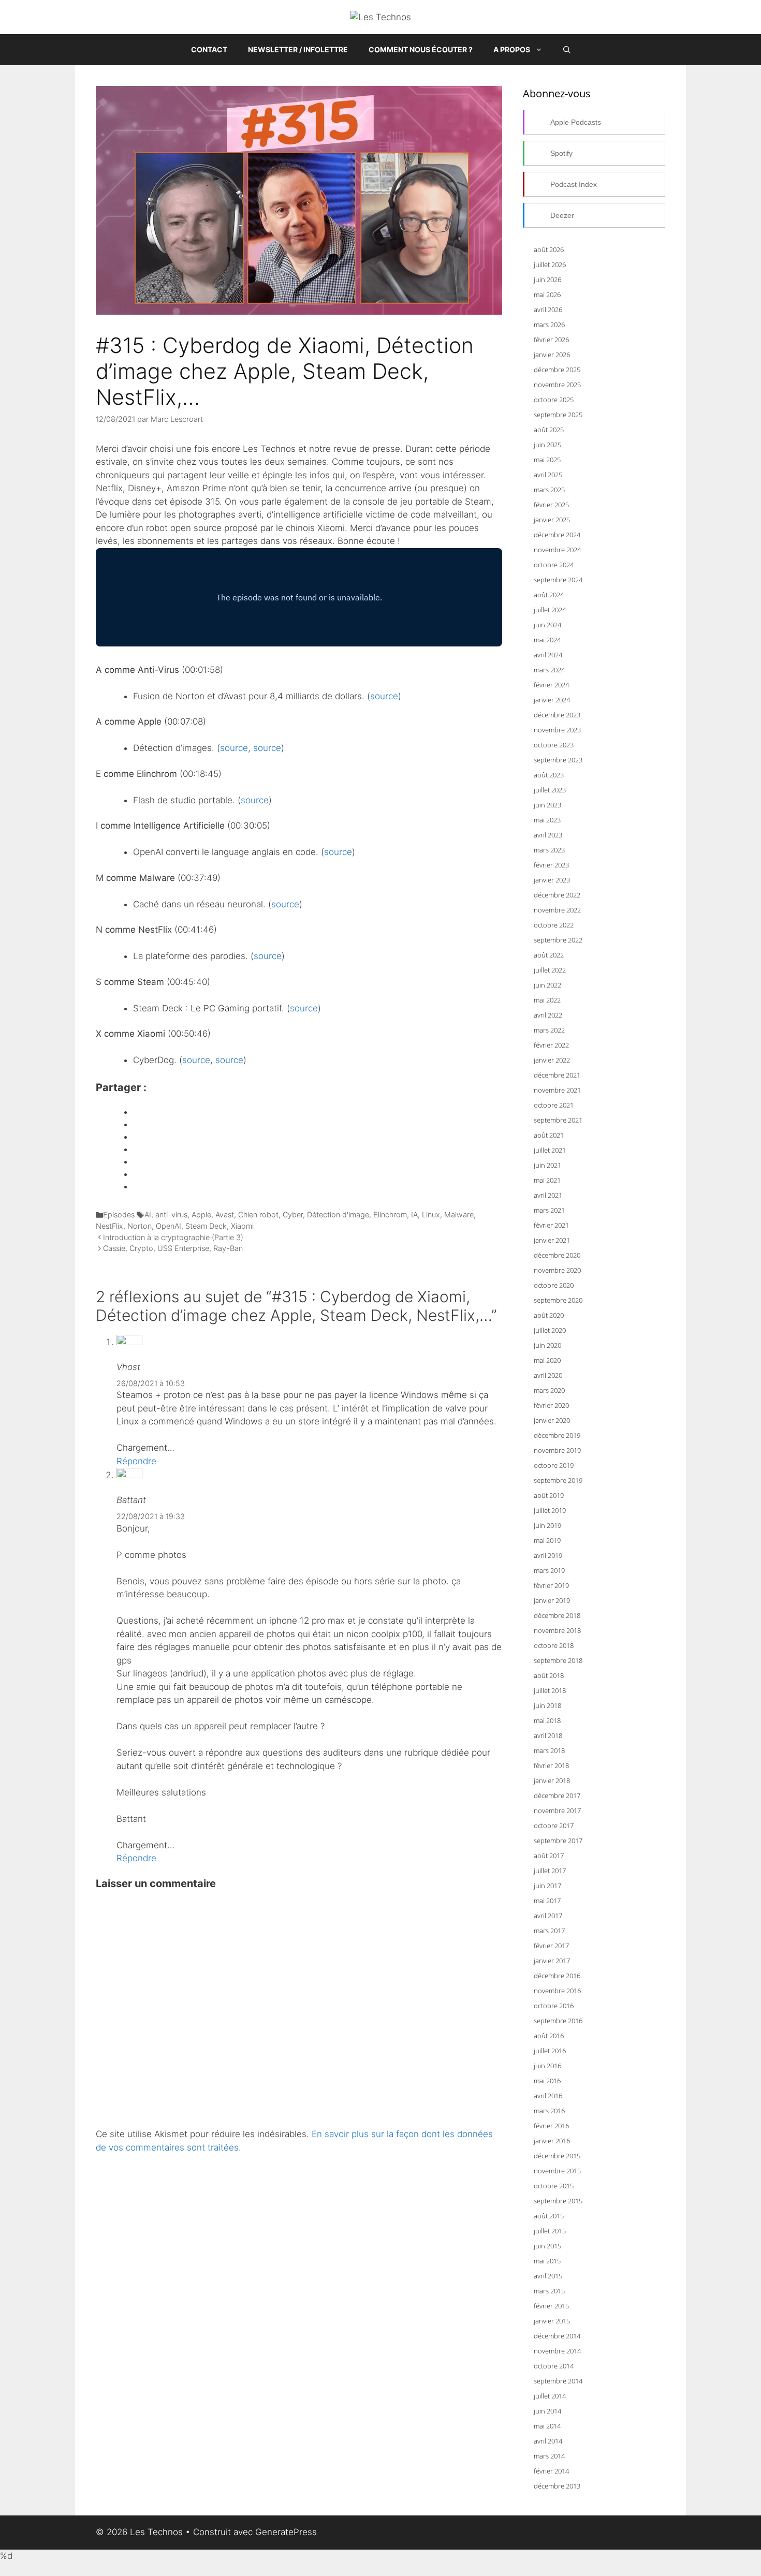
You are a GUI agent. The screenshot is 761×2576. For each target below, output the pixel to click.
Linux (431, 1215)
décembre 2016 (557, 1976)
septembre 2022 (558, 940)
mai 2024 (547, 640)
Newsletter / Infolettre (298, 49)
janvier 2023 (552, 880)
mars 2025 (549, 490)
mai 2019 (547, 1540)
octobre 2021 (554, 1105)
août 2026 (549, 249)
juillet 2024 (550, 610)
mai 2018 (547, 1720)
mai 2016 (547, 2081)
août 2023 (549, 775)
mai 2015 (547, 2261)
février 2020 (551, 1405)
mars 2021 (549, 1210)
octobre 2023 (554, 745)
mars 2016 (549, 2111)
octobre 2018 (554, 1645)
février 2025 (551, 505)
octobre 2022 (554, 925)
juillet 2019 (550, 1510)
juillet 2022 (550, 970)
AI (148, 1215)
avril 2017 (548, 1916)
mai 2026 (547, 295)
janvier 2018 (552, 1780)
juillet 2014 (550, 2396)
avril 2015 (548, 2276)
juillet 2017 (550, 1871)
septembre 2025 (558, 415)
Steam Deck (206, 1226)
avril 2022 (548, 1015)
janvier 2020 (552, 1420)
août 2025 (549, 430)
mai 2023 (547, 820)
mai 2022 (547, 1000)
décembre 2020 (557, 1255)
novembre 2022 (557, 910)
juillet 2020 (550, 1330)
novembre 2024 (557, 550)
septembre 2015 (558, 2201)
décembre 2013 (557, 2486)
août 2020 (549, 1315)
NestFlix (109, 1226)
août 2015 (549, 2216)
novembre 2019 (557, 1450)
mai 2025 (547, 460)
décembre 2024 (557, 535)
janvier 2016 (552, 2141)
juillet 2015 (550, 2231)
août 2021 (549, 1135)
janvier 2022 (552, 1060)
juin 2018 (547, 1705)
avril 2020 (548, 1375)
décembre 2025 (557, 370)
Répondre (136, 1461)
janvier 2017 (552, 1961)
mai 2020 (547, 1360)
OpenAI (169, 1226)
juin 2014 (547, 2411)
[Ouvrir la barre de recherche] (567, 50)
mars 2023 (549, 850)
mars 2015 (549, 2291)
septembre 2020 (558, 1300)
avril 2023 (548, 835)
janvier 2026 (552, 355)
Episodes (119, 1215)
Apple (201, 1215)
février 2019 (551, 1585)
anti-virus (171, 1215)
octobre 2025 (554, 400)
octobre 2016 (554, 2006)
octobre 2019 (554, 1465)
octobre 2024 (554, 565)
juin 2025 (547, 445)
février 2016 (551, 2126)
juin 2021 (547, 1165)
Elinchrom (390, 1215)
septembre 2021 (558, 1120)
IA (414, 1215)
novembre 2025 (557, 385)
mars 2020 (549, 1390)
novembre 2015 (557, 2171)
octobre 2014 (554, 2366)
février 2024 (551, 685)
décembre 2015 (557, 2156)
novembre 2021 (557, 1090)
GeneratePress (286, 2532)
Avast (225, 1215)
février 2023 (551, 865)
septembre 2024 (558, 580)
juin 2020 (547, 1345)
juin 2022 (547, 985)
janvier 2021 (552, 1240)
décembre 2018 (557, 1615)
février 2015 (551, 2306)
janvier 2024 (552, 700)
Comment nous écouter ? (421, 49)
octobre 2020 (554, 1285)
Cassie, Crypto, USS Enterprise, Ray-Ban (173, 1248)
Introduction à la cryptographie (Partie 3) (173, 1237)
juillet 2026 (550, 264)
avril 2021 (548, 1195)
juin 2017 (547, 1886)
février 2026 (551, 340)
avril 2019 (548, 1555)
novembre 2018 (557, 1630)
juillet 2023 (550, 790)
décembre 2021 (557, 1075)
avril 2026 (548, 310)
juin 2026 (547, 279)
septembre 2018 (558, 1660)
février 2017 (551, 1946)
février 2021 (551, 1225)
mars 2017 (549, 1931)
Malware (459, 1215)
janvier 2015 (552, 2321)
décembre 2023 (557, 715)
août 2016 (549, 2036)
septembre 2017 (558, 1841)
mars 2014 (549, 2456)
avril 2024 (548, 655)
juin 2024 (547, 625)
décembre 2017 (557, 1795)
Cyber (293, 1215)
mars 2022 (549, 1030)
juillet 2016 (550, 2051)
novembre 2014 (557, 2351)
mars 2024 (549, 670)
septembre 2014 (558, 2381)
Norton (140, 1226)
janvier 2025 (552, 520)
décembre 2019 (557, 1435)
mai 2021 (547, 1180)
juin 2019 (547, 1525)
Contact (209, 49)
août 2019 (549, 1495)
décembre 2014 (557, 2336)
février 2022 (551, 1045)
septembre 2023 (558, 760)
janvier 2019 (552, 1600)
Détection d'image (338, 1215)
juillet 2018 (550, 1690)
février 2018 (551, 1765)
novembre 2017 (557, 1810)
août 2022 (549, 955)
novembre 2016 (557, 1991)
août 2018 (549, 1675)
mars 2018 (549, 1750)
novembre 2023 (557, 730)
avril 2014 (548, 2441)
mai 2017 (547, 1901)
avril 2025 (548, 475)
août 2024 (549, 595)
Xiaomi (242, 1226)
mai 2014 (547, 2426)
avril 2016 (548, 2096)
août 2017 (549, 1856)
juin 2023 (547, 805)
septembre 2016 (558, 2021)
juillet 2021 (550, 1150)
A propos (512, 49)
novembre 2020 (557, 1270)
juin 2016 (547, 2066)
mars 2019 (549, 1570)
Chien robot (258, 1215)
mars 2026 (549, 325)
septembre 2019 (558, 1480)
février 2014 (551, 2471)
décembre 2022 (557, 895)
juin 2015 (547, 2246)
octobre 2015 (554, 2186)
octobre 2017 (554, 1826)
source (384, 696)
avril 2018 (548, 1735)
